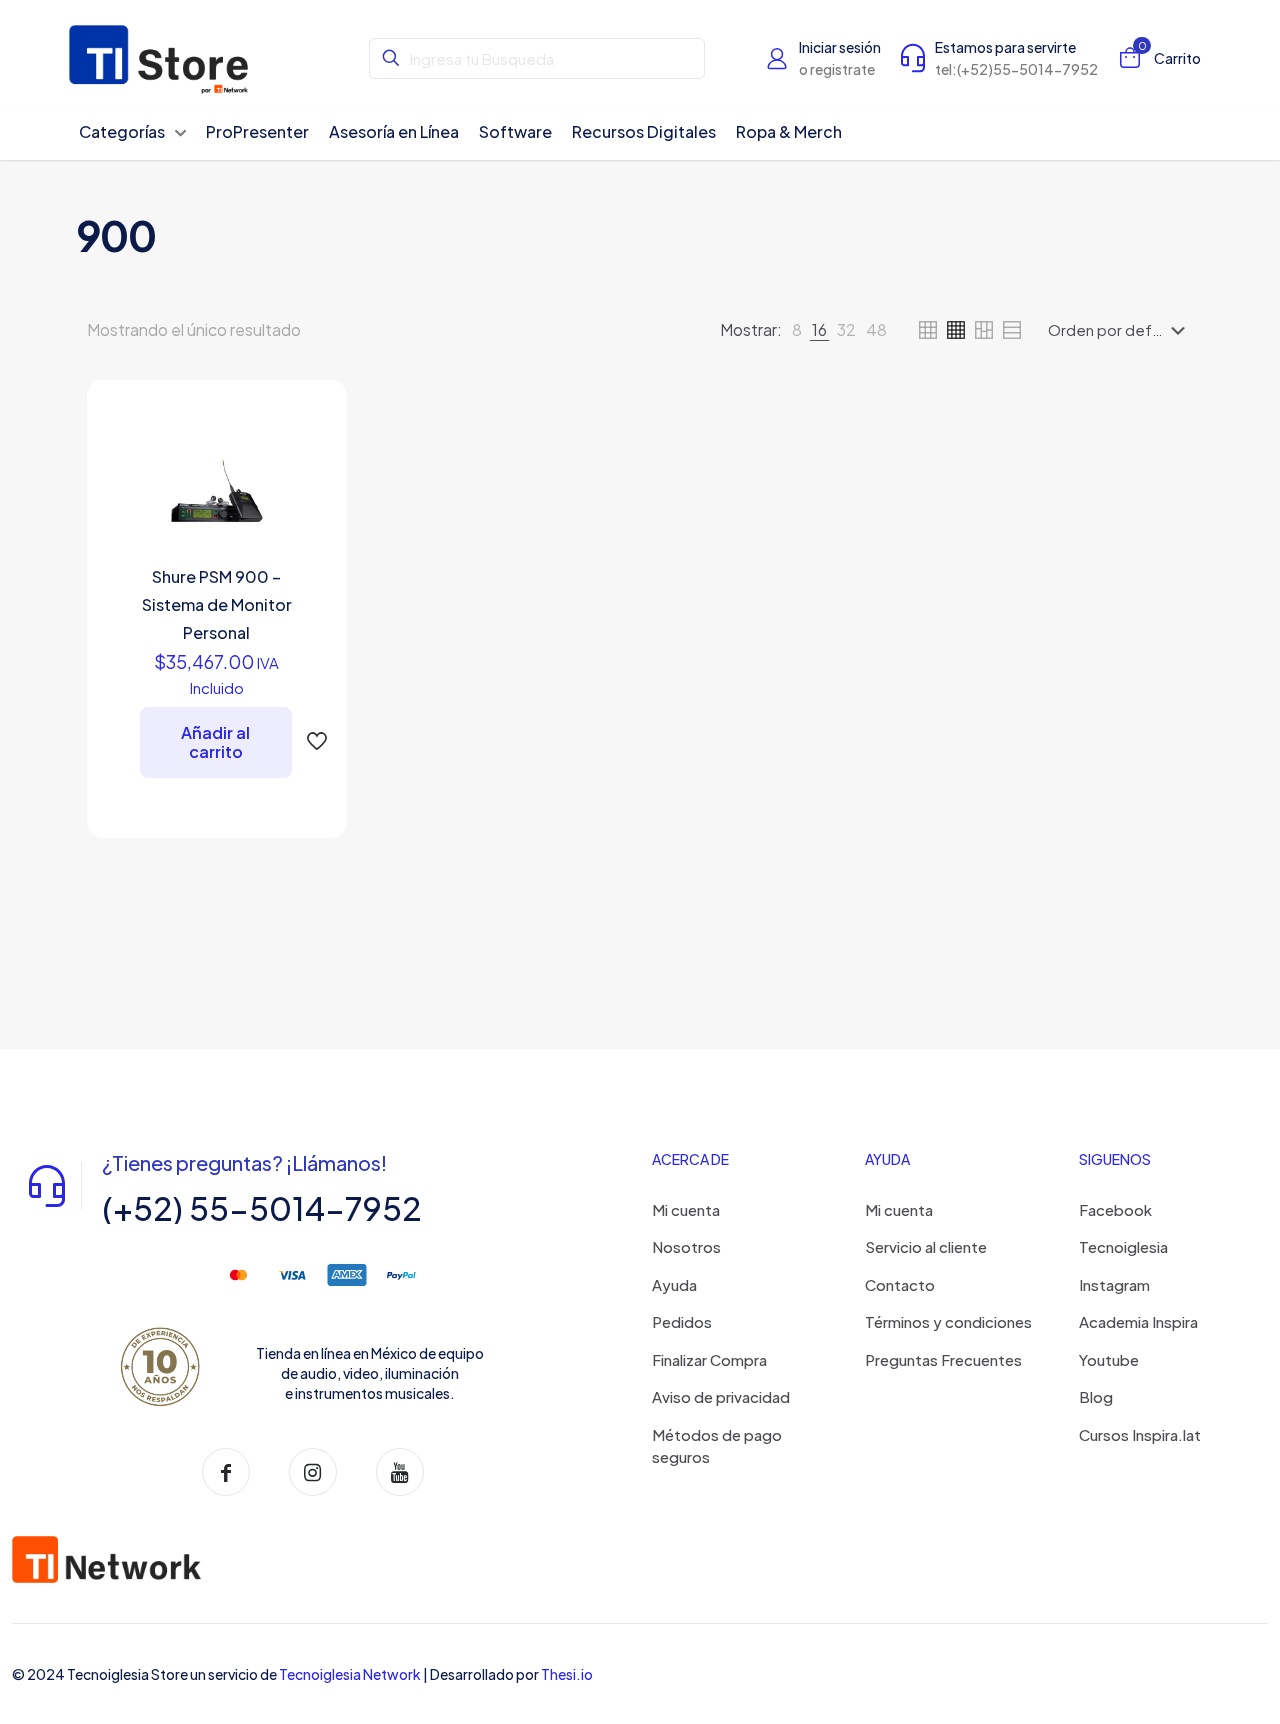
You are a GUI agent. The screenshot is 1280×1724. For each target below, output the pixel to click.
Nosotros (686, 1246)
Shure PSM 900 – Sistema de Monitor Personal (217, 604)
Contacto (900, 1284)
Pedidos (682, 1321)
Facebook (1115, 1209)
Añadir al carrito (215, 742)
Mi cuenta (686, 1209)
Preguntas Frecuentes (943, 1359)
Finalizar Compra (709, 1359)
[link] (797, 330)
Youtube (1109, 1359)
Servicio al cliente (926, 1246)
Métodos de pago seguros (717, 1446)
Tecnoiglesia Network (350, 1674)
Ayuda (674, 1284)
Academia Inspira (1138, 1321)
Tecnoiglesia (1123, 1246)
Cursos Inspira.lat (1140, 1434)
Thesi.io (567, 1674)
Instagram (1114, 1284)
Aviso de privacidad (721, 1396)
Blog (1096, 1396)
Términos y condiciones (948, 1321)
